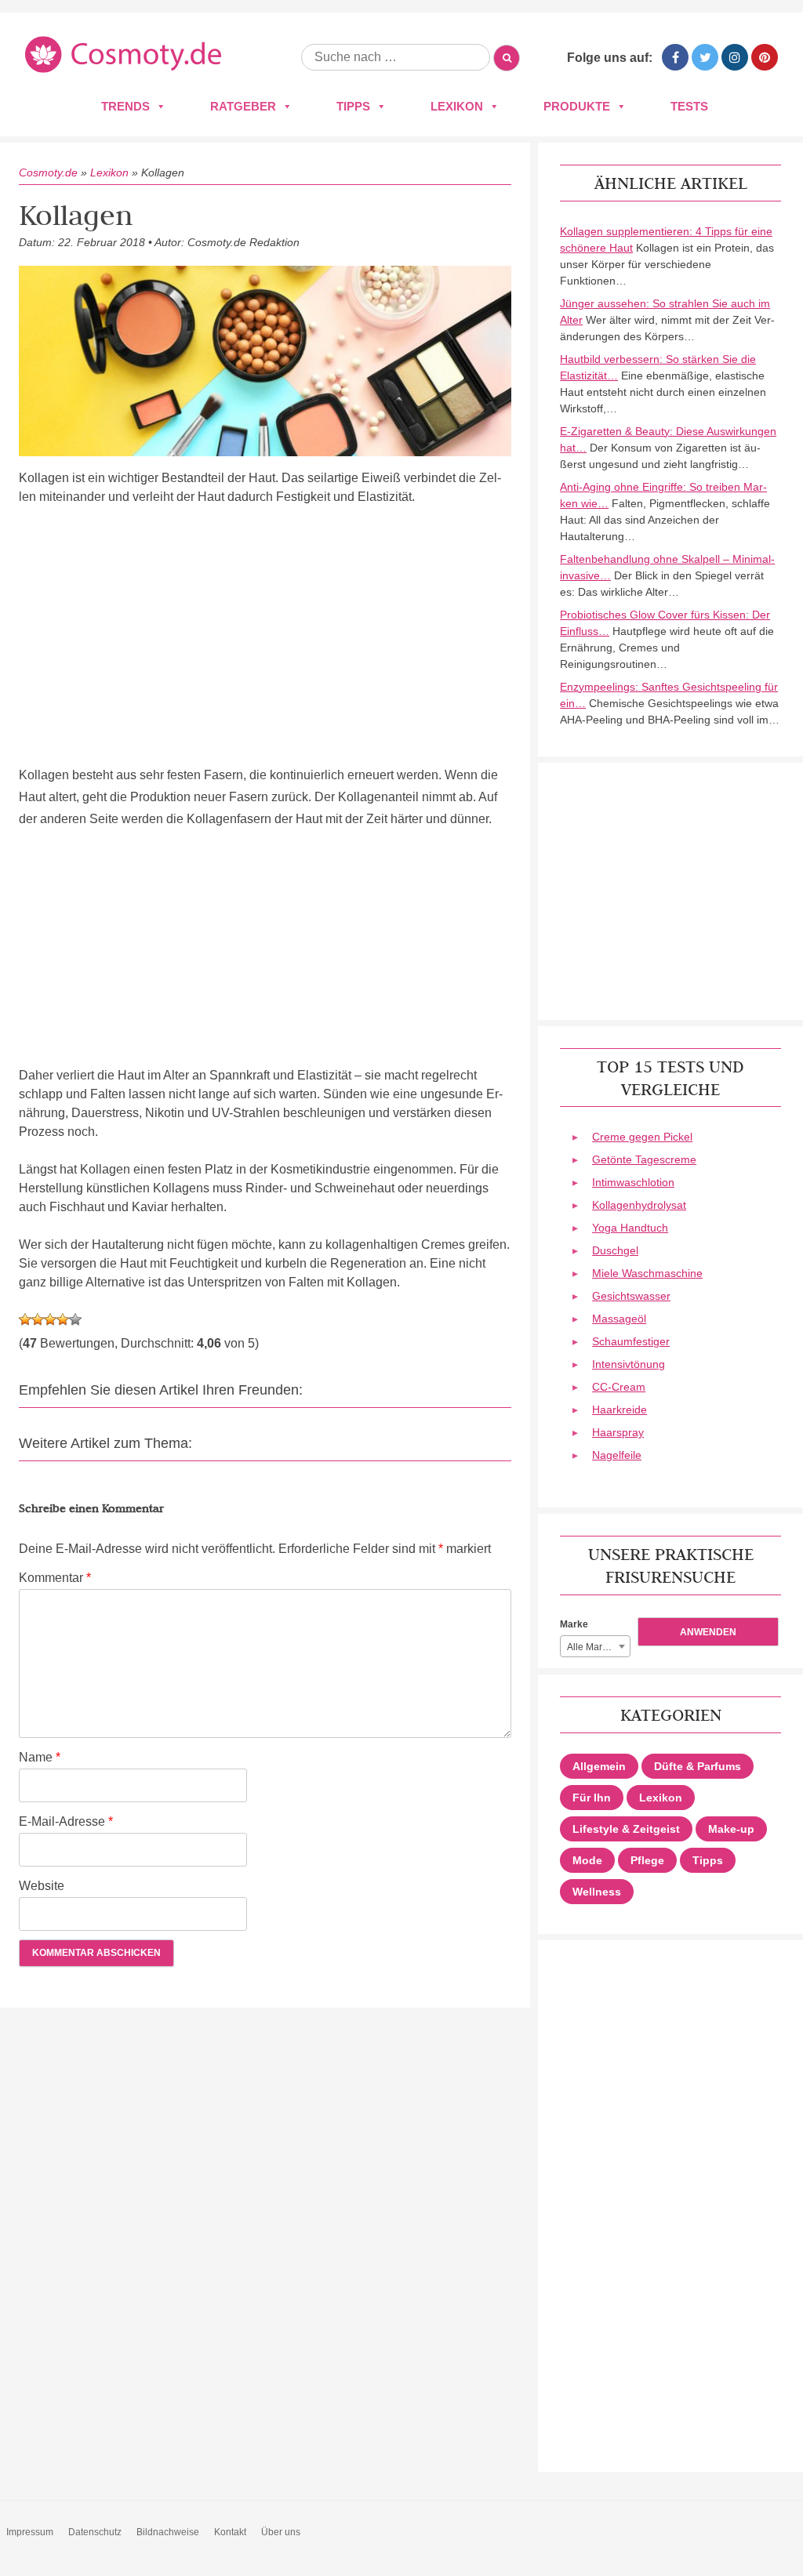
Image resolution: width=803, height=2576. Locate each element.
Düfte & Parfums (698, 1766)
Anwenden (708, 1632)
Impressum (30, 2532)
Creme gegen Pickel (642, 1137)
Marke (574, 1624)
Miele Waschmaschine (647, 1273)
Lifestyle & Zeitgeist (626, 1829)
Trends (125, 106)
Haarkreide (620, 1410)
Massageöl (619, 1319)
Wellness (597, 1892)
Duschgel (615, 1250)
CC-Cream (619, 1387)
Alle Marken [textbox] (592, 1647)
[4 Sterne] (63, 1319)
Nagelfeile (617, 1455)
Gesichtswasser (631, 1296)
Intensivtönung (629, 1364)
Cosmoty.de (48, 172)
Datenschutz (95, 2532)
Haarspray (618, 1432)
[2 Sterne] (38, 1319)
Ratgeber (243, 106)
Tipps (353, 106)
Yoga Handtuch (630, 1228)
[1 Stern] (25, 1319)
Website (42, 1886)
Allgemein (599, 1766)
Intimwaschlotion (633, 1182)
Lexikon (457, 106)
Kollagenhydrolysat (639, 1205)
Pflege (647, 1860)
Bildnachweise (168, 2532)
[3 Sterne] (50, 1319)
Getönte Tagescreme (644, 1159)
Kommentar (55, 1578)
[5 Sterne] (75, 1319)
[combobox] (595, 1646)
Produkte (577, 106)
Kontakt (230, 2532)
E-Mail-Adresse (66, 1821)
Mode (587, 1860)
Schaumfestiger (631, 1341)
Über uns (281, 2532)
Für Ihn (592, 1798)
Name (40, 1757)
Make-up (731, 1829)
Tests (689, 106)
